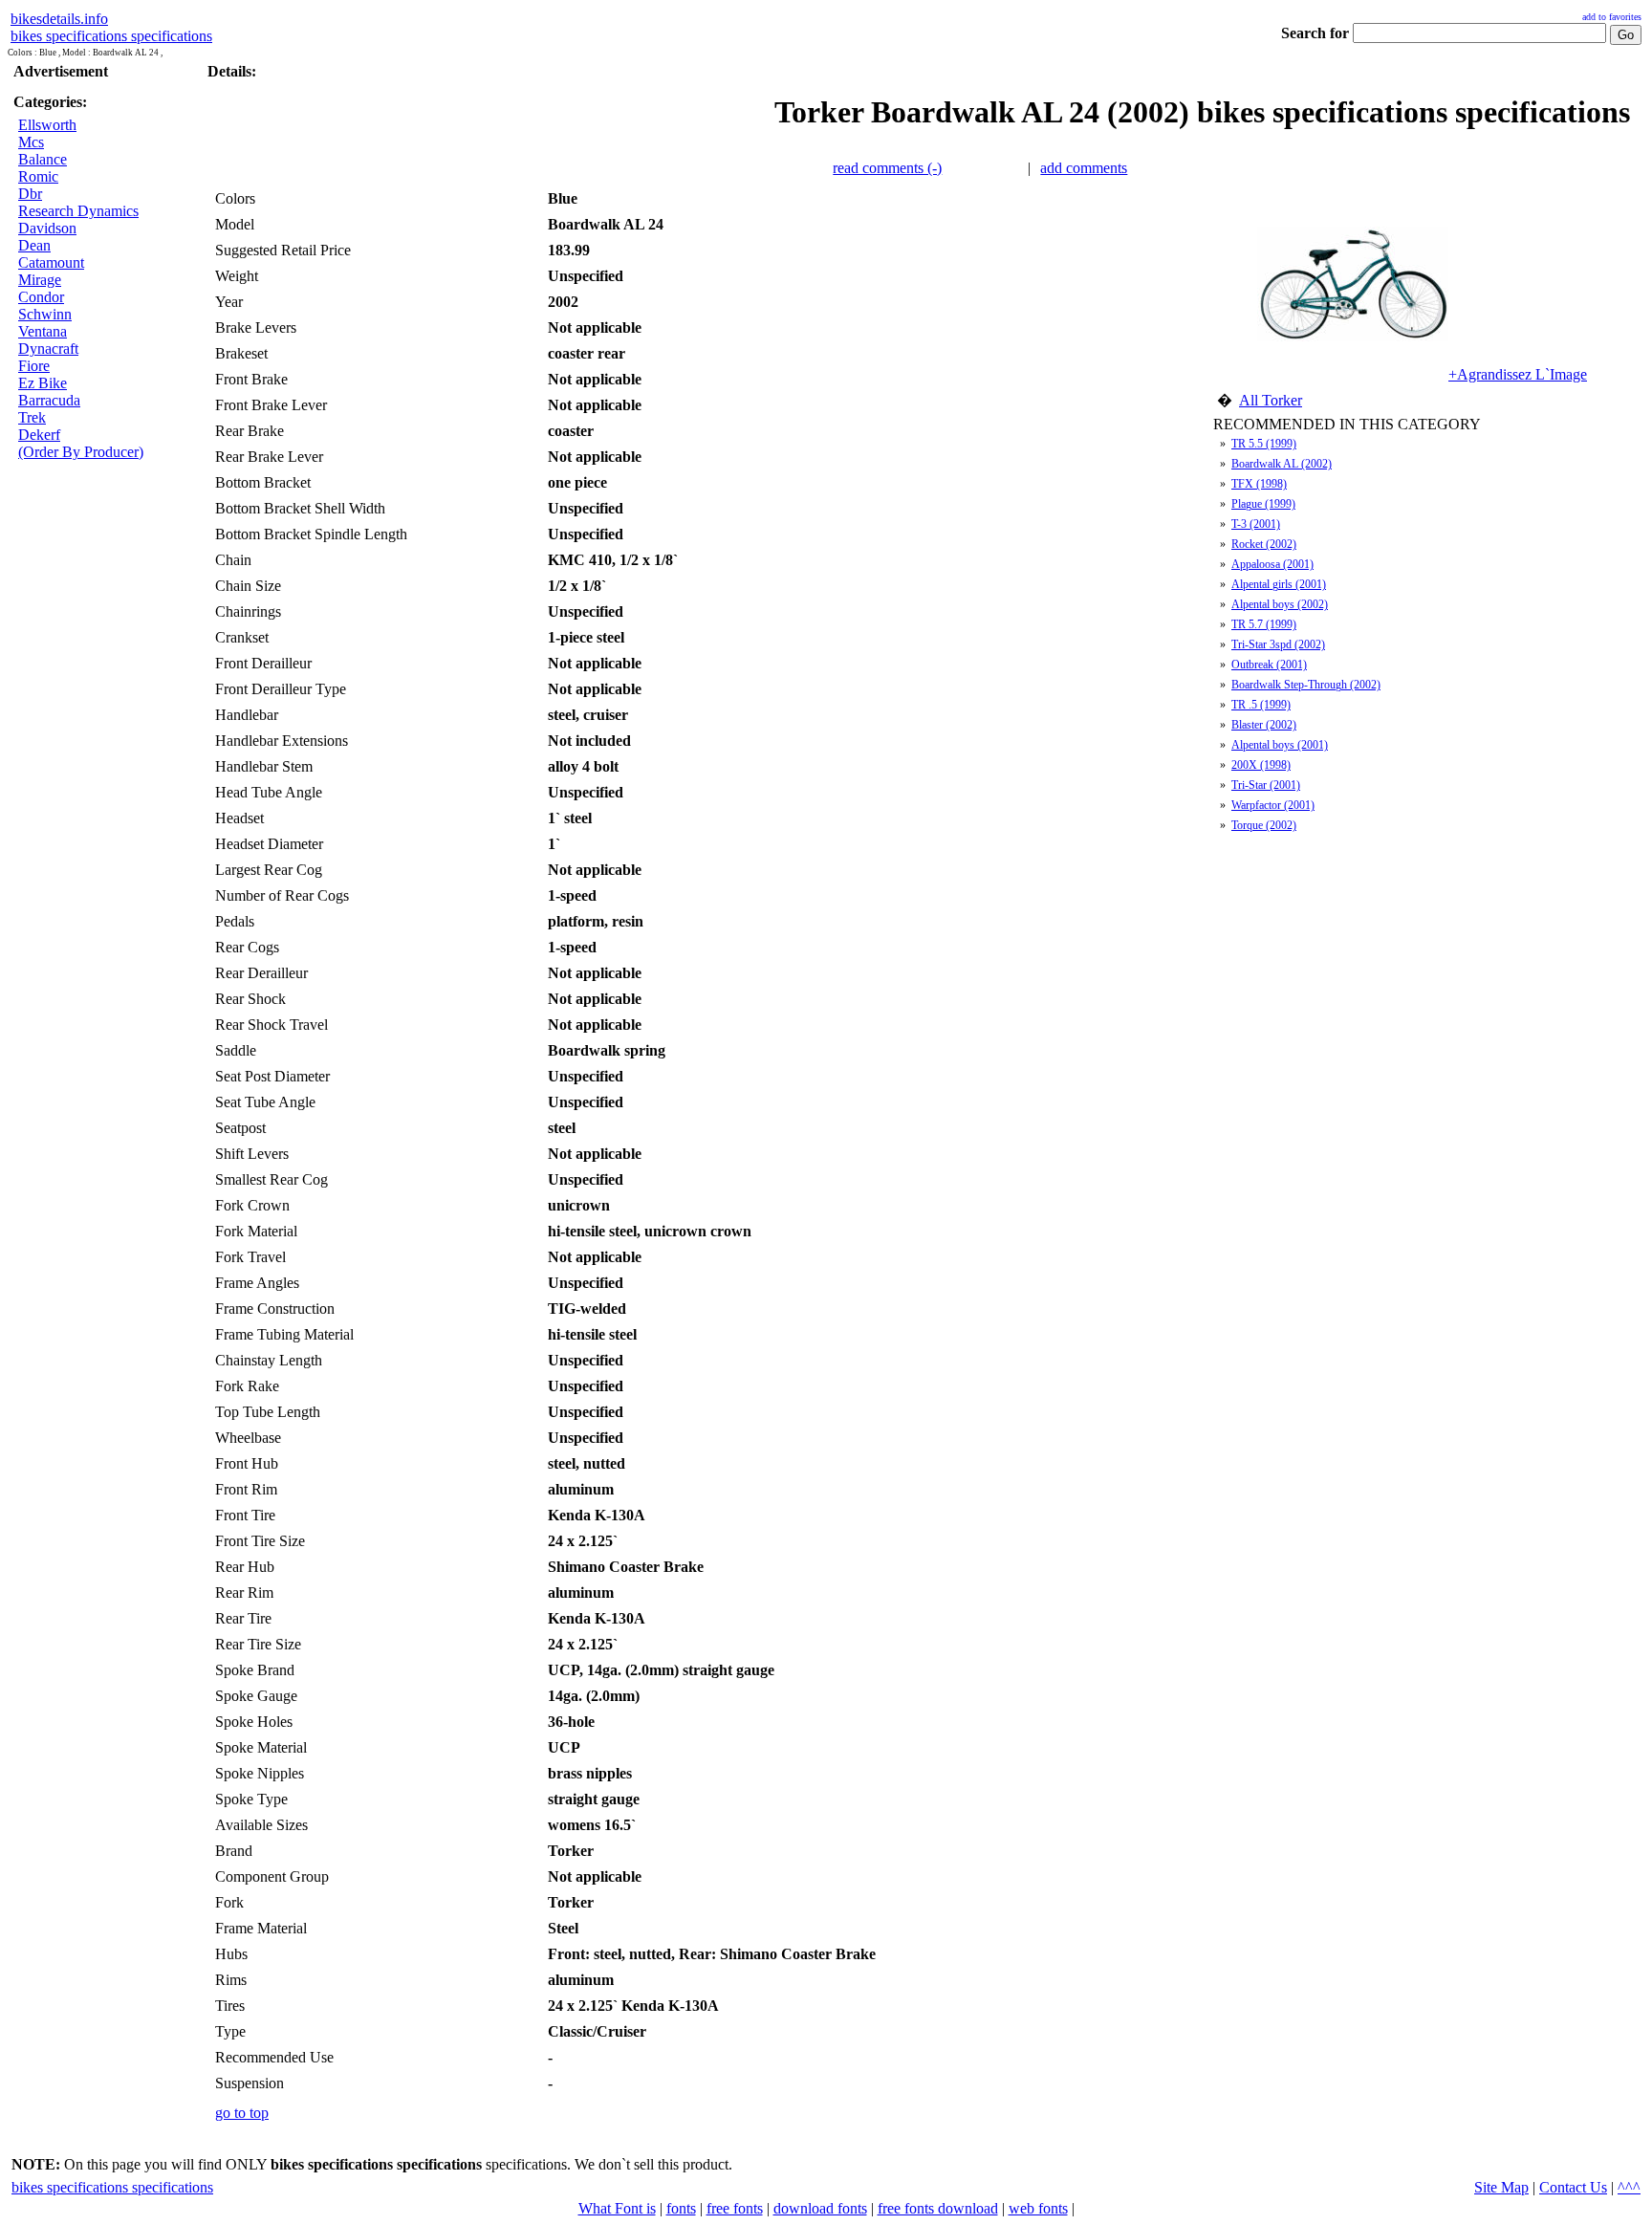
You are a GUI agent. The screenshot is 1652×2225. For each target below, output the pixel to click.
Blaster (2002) (1264, 725)
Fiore (34, 366)
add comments (1084, 168)
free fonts (735, 2208)
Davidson (47, 228)
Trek (32, 417)
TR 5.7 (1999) (1264, 624)
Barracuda (49, 400)
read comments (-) (887, 168)
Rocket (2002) (1264, 544)
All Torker (1271, 400)
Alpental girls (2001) (1279, 584)
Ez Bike (43, 383)
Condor (41, 297)
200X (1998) (1261, 765)
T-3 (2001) (1256, 524)
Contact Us (1573, 2187)
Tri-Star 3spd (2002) (1278, 644)
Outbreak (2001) (1269, 665)
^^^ (1629, 2187)
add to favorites (1612, 17)
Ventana (43, 331)
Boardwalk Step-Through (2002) (1306, 685)
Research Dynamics (78, 211)
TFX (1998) (1259, 484)
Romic (38, 176)
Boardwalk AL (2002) (1282, 464)
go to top (242, 2113)
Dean (34, 245)
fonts (681, 2208)
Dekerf (39, 435)
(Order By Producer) (81, 452)
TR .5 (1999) (1261, 705)
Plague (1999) (1263, 504)
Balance (43, 159)
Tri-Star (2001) (1266, 785)
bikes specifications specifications (111, 36)
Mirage (40, 280)
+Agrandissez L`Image (1518, 374)
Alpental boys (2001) (1280, 745)
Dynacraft (48, 349)
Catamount (51, 262)
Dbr (30, 194)
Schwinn (45, 314)
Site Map (1501, 2187)
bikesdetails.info (59, 19)
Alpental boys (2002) (1280, 604)
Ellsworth (47, 125)
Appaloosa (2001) (1272, 564)
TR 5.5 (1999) (1264, 444)
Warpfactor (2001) (1273, 805)
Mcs (31, 142)
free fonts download (938, 2208)
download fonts (820, 2208)
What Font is (617, 2208)
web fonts (1038, 2208)
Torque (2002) (1264, 825)
